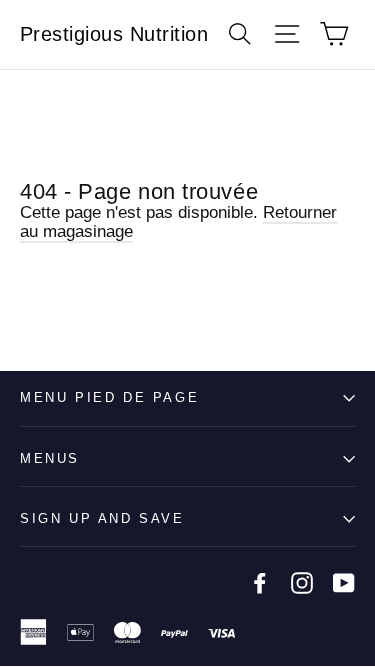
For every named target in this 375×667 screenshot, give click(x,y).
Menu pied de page (109, 397)
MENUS (50, 458)
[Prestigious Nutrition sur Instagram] (302, 583)
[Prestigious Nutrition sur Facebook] (260, 583)
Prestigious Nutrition (114, 34)
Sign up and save (102, 518)
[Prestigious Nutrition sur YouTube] (344, 583)
